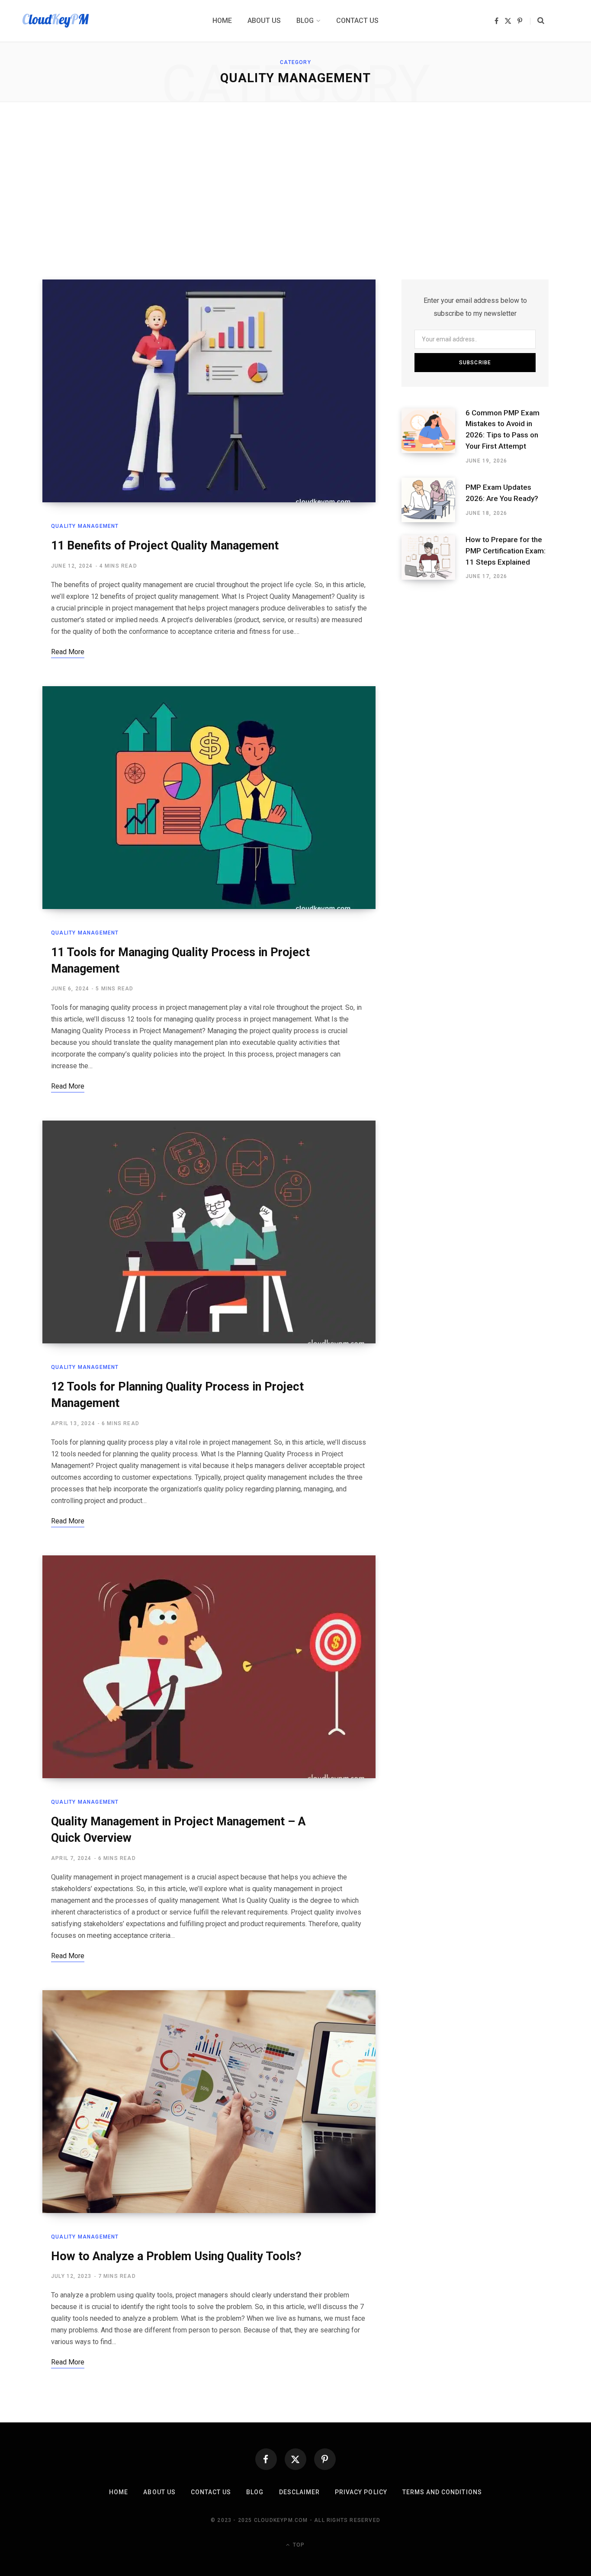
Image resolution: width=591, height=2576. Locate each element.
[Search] (537, 21)
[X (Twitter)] (295, 2459)
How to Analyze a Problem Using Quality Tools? (176, 2256)
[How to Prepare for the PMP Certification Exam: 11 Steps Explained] (434, 558)
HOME (119, 2492)
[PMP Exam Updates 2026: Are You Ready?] (434, 500)
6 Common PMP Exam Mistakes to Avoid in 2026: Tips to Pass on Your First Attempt (503, 429)
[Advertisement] (295, 191)
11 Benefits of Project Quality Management (165, 546)
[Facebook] (266, 2459)
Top (298, 2545)
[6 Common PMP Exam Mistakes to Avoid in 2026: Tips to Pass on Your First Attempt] (434, 437)
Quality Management (85, 526)
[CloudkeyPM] (56, 21)
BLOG (255, 2492)
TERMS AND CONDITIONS (442, 2492)
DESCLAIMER (300, 2492)
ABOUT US (159, 2492)
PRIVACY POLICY (361, 2492)
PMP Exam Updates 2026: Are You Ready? (502, 493)
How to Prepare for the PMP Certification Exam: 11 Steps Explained (506, 551)
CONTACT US (211, 2492)
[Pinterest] (325, 2459)
